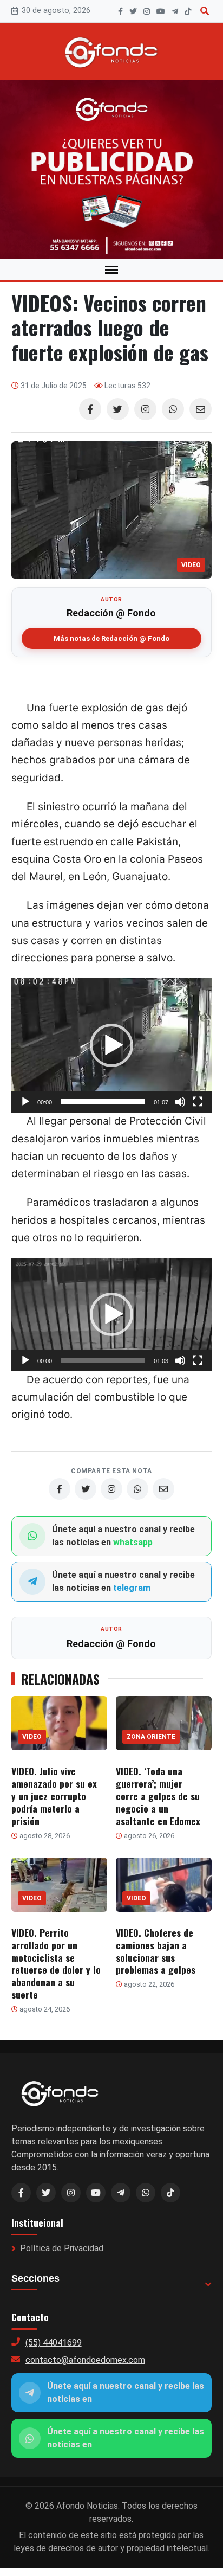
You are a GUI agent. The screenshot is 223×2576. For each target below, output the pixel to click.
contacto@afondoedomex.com (85, 2360)
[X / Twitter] (46, 2193)
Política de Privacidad (62, 2248)
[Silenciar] (180, 1102)
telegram (132, 1588)
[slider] (103, 1102)
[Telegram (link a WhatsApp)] (121, 2193)
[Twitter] (118, 409)
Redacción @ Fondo (111, 613)
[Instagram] (147, 11)
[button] (111, 1045)
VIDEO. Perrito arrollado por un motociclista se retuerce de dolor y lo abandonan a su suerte (56, 1963)
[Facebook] (120, 11)
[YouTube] (161, 11)
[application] (112, 1045)
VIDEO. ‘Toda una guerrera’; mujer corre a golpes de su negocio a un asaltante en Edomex (158, 1796)
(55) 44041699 (54, 2343)
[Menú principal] (111, 270)
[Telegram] (175, 11)
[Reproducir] (25, 1102)
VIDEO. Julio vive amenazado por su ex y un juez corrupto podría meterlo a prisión (54, 1796)
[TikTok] (188, 11)
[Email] (201, 409)
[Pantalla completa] (198, 1102)
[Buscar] (205, 11)
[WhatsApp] (173, 409)
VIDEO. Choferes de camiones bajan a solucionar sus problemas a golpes (156, 1951)
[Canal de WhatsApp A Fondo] (111, 170)
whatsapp (133, 1542)
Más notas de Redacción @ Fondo (111, 638)
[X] (133, 11)
